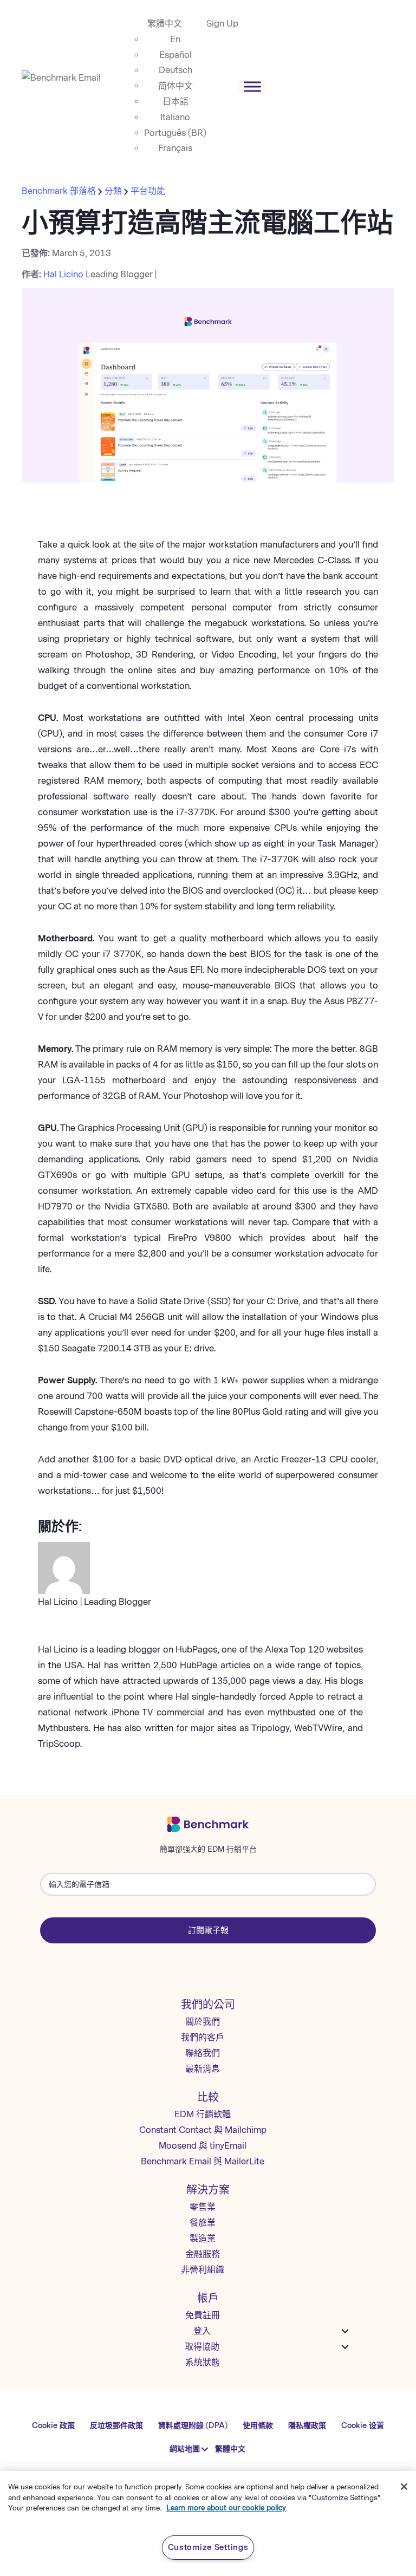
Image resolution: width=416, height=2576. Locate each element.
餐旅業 (203, 2223)
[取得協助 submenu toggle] (345, 2347)
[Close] (404, 2487)
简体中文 (175, 86)
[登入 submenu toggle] (345, 2331)
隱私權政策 (307, 2426)
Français (175, 148)
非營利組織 (203, 2270)
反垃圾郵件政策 (116, 2426)
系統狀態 (203, 2362)
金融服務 (203, 2254)
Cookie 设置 (363, 2426)
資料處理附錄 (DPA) (193, 2426)
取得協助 (202, 2347)
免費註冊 (203, 2315)
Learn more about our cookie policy (226, 2508)
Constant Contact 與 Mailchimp (203, 2130)
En (175, 39)
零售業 (203, 2207)
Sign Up (222, 24)
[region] (208, 2523)
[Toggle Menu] (252, 86)
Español (175, 55)
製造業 (203, 2238)
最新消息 (203, 2069)
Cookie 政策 (53, 2426)
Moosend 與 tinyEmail (203, 2146)
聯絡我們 (203, 2053)
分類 (113, 191)
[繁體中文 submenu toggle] (205, 2449)
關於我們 (203, 2022)
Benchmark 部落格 (60, 191)
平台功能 (148, 191)
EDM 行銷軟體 (203, 2114)
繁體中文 (165, 24)
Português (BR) (175, 133)
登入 (202, 2331)
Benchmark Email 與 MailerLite (203, 2161)
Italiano (175, 117)
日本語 (175, 102)
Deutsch (175, 70)
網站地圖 (185, 2449)
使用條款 (258, 2426)
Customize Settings (208, 2547)
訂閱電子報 (208, 1930)
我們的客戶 (203, 2037)
